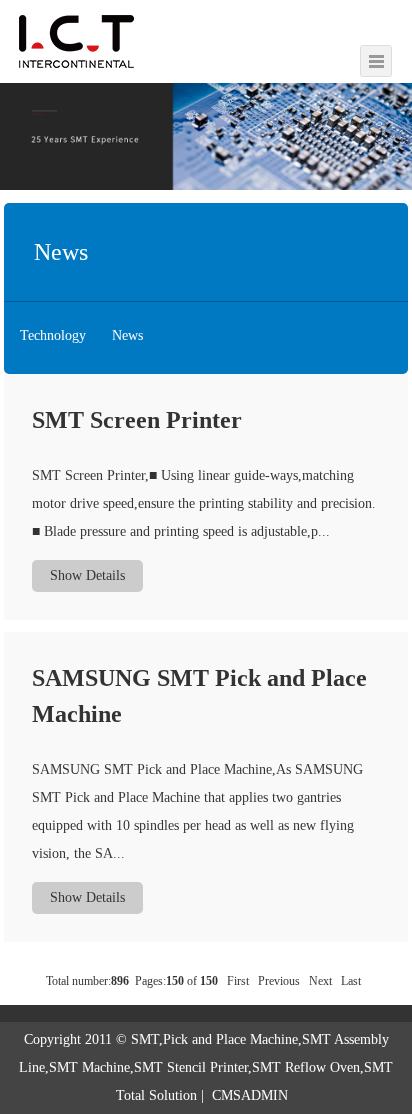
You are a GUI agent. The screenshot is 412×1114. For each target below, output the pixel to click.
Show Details (87, 575)
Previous (279, 981)
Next (320, 981)
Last (351, 981)
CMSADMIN (250, 1095)
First (238, 981)
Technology (53, 335)
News (127, 335)
